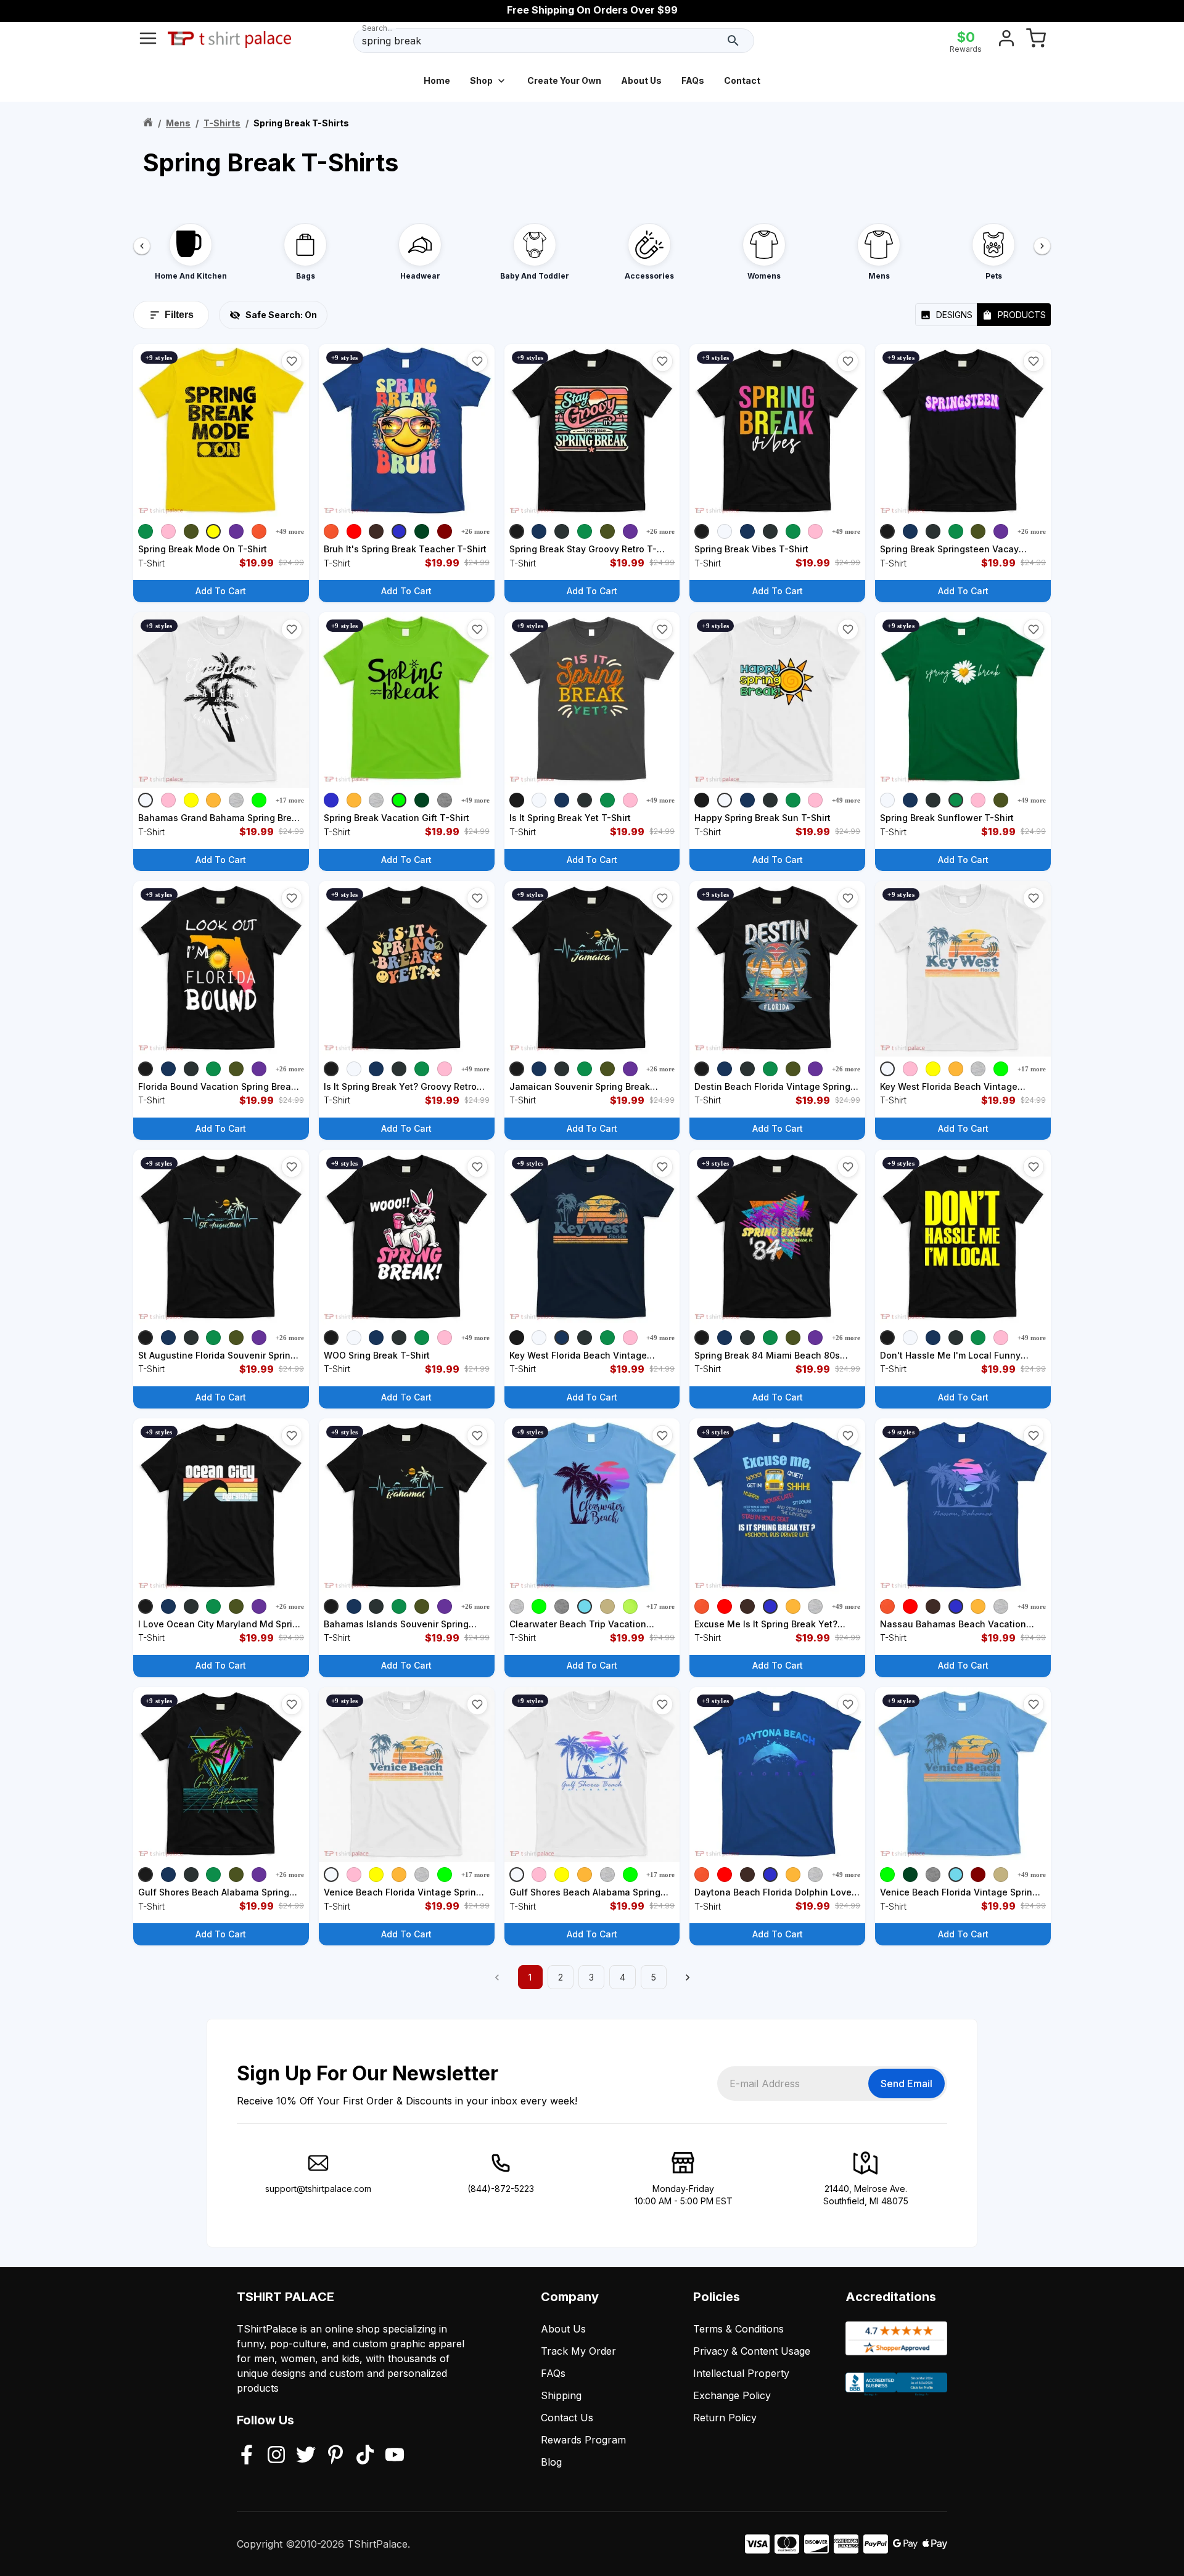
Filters (179, 315)
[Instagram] (276, 2456)
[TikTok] (365, 2456)
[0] (1036, 41)
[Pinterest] (335, 2456)
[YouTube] (395, 2456)
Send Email (906, 2083)
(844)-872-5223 (501, 2189)
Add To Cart (221, 591)
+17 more (290, 800)
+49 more (290, 531)
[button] (292, 361)
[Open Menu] (148, 41)
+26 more (475, 531)
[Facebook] (247, 2456)
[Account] (1006, 41)
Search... (377, 28)
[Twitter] (306, 2456)
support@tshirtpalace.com (318, 2189)
